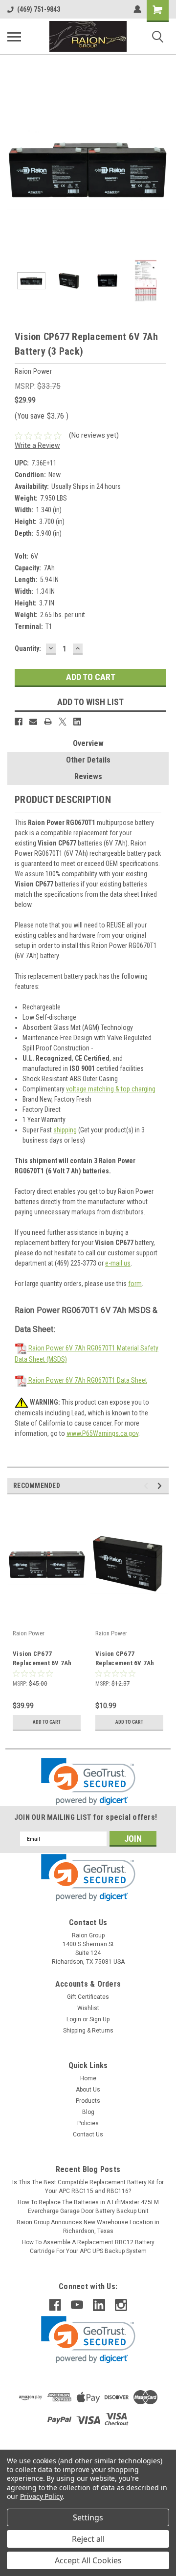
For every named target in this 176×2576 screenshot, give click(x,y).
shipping (65, 1130)
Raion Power (29, 1633)
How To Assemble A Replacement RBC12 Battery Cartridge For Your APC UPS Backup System (88, 2247)
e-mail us (118, 1263)
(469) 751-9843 (39, 9)
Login (74, 2019)
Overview (88, 743)
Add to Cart (47, 1722)
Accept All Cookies (88, 2560)
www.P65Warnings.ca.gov (102, 1433)
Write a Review (37, 445)
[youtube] (77, 2305)
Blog (88, 2112)
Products (88, 2101)
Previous (15, 169)
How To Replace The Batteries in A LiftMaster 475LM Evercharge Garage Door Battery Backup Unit (88, 2207)
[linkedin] (99, 2305)
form (135, 1284)
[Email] (33, 722)
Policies (88, 2123)
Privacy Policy (41, 2496)
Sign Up (99, 2019)
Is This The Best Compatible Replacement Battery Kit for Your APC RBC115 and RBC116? (88, 2187)
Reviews (88, 776)
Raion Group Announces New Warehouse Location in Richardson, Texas (88, 2227)
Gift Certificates (88, 1997)
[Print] (48, 722)
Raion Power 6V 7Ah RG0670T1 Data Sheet (87, 1380)
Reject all (88, 2539)
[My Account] (137, 9)
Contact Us (88, 2134)
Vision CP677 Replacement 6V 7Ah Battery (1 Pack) (125, 1659)
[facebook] (55, 2305)
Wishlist (88, 2008)
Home (88, 2078)
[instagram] (121, 2305)
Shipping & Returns (88, 2031)
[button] (88, 1781)
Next (161, 169)
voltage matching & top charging (111, 1089)
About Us (88, 2090)
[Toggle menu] (14, 37)
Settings (88, 2517)
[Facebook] (19, 722)
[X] (63, 722)
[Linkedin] (77, 722)
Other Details (88, 760)
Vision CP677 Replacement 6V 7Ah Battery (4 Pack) (42, 1659)
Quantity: (28, 648)
